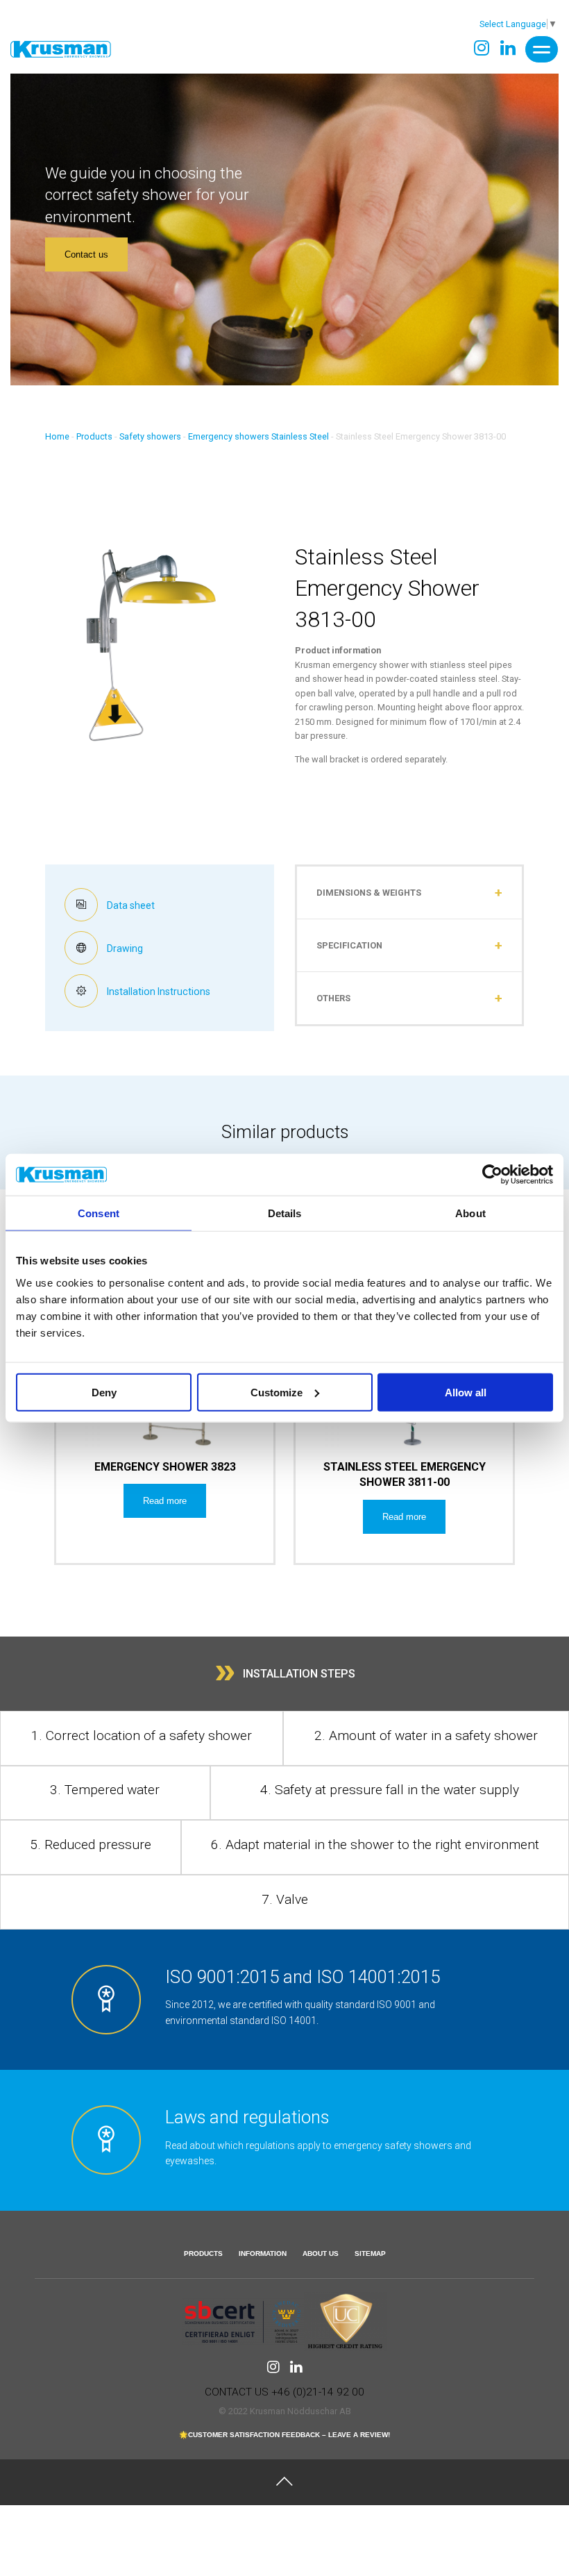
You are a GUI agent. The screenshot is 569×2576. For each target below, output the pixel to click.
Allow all (466, 1392)
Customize (277, 1392)
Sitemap (370, 2253)
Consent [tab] (99, 1213)
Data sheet (130, 905)
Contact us (86, 254)
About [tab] (470, 1213)
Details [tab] (285, 1213)
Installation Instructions (158, 992)
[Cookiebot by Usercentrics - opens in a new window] (492, 1175)
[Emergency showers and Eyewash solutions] (61, 49)
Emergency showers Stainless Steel (258, 436)
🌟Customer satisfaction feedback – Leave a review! (284, 2435)
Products (94, 436)
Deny (104, 1392)
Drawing (124, 948)
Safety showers (150, 436)
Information (263, 2253)
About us (321, 2253)
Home (57, 436)
